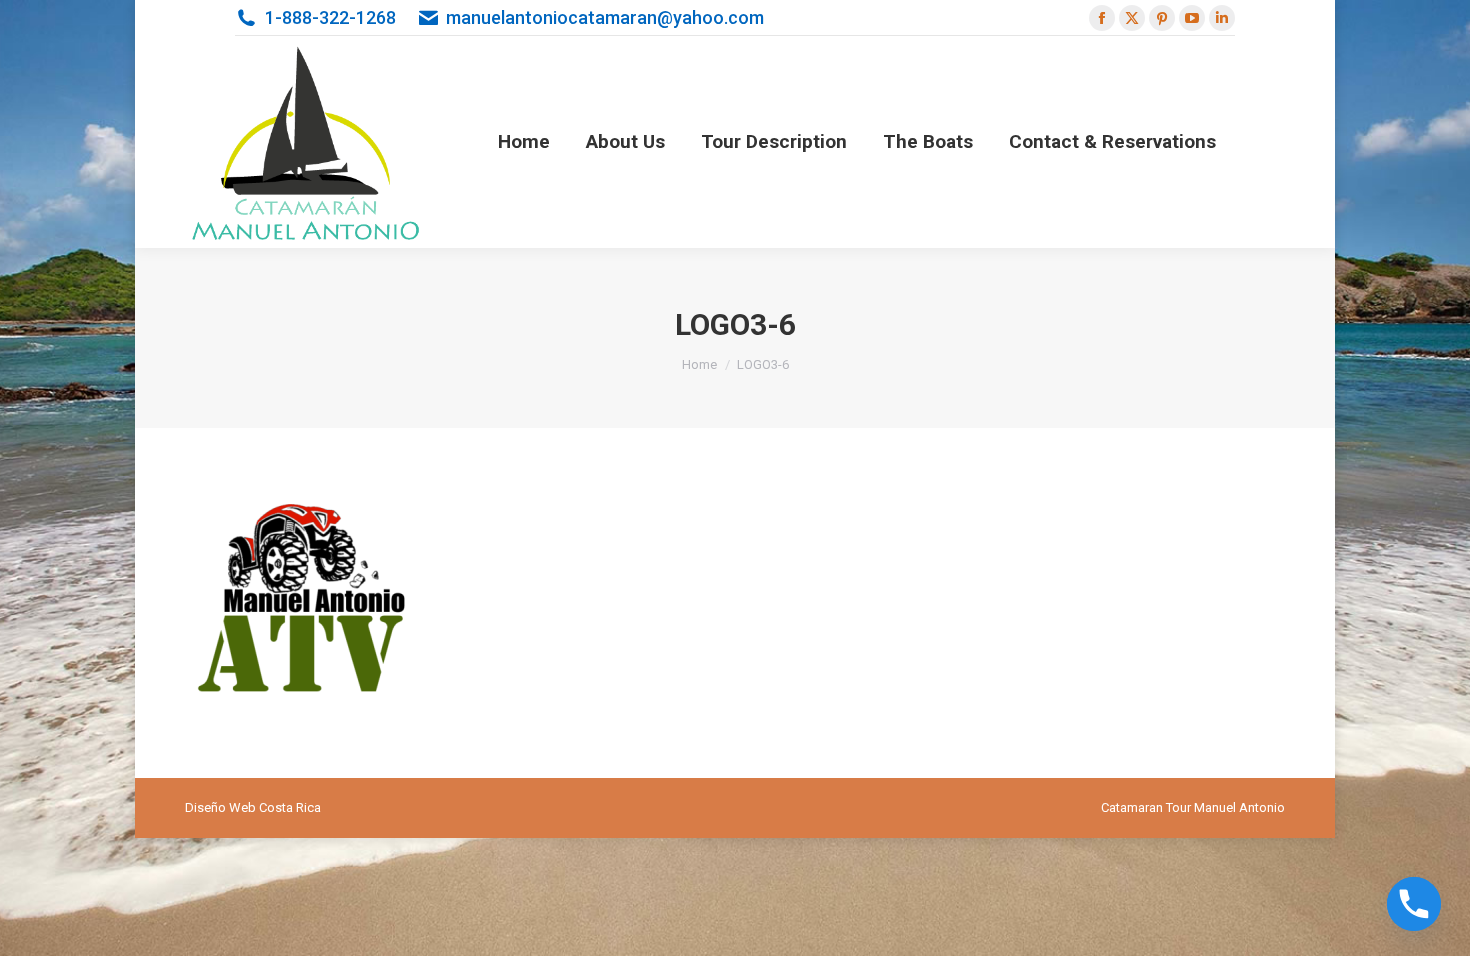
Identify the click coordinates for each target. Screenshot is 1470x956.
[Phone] (1414, 904)
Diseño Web (220, 807)
